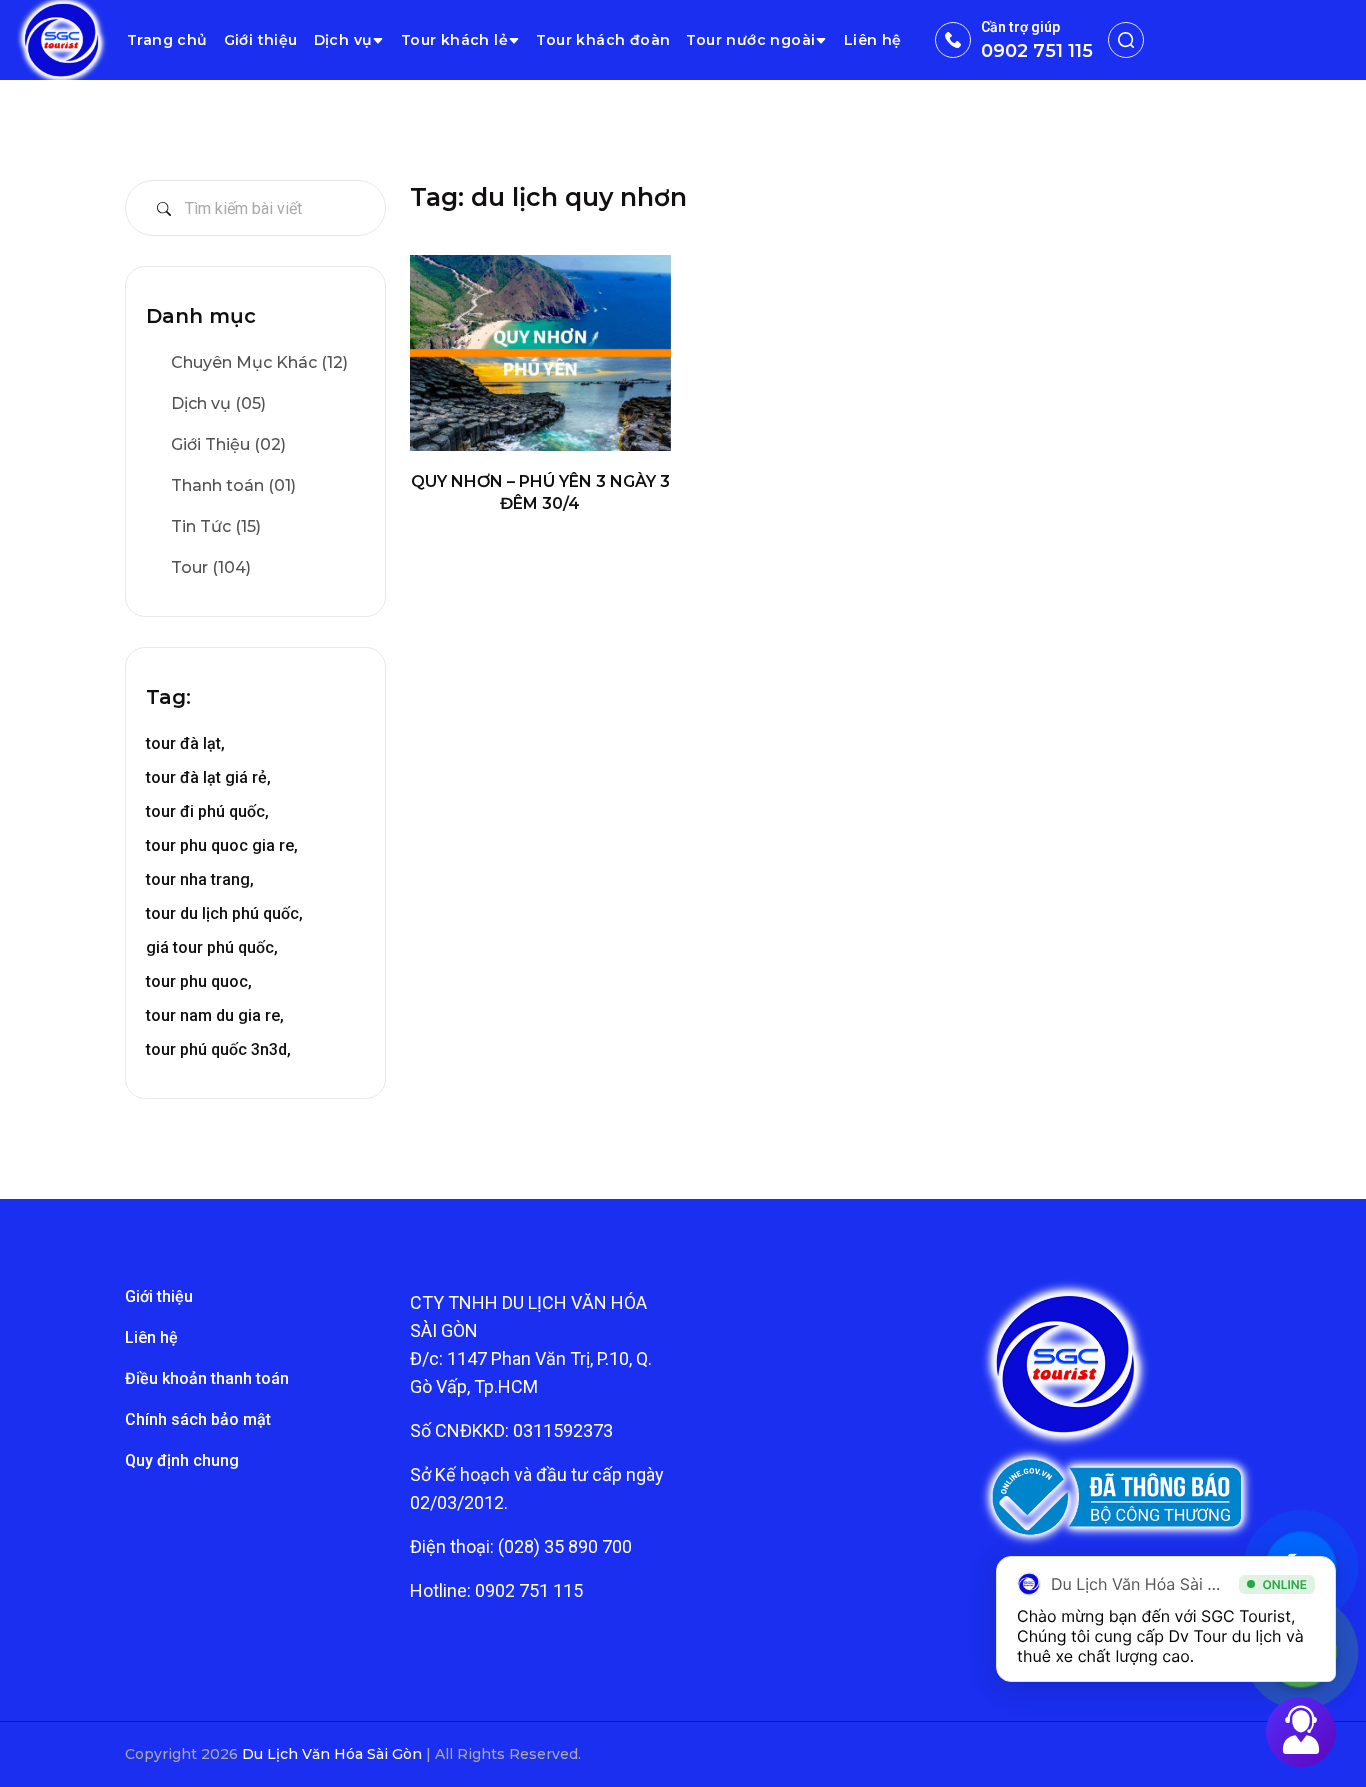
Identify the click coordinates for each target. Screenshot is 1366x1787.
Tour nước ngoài (750, 40)
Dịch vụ (343, 40)
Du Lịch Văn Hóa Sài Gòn (334, 1754)
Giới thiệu (261, 40)
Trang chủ (167, 40)
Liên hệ (873, 40)
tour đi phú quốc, (207, 811)
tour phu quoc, (199, 981)
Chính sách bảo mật (198, 1419)
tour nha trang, (200, 879)
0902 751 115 (1037, 51)
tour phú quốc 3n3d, (218, 1049)
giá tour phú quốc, (212, 947)
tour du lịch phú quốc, (224, 913)
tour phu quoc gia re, (222, 845)
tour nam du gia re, (215, 1015)
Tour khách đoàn (603, 40)
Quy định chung (182, 1460)
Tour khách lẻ (454, 40)
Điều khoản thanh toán (207, 1378)
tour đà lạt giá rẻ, (208, 777)
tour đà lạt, (185, 743)
